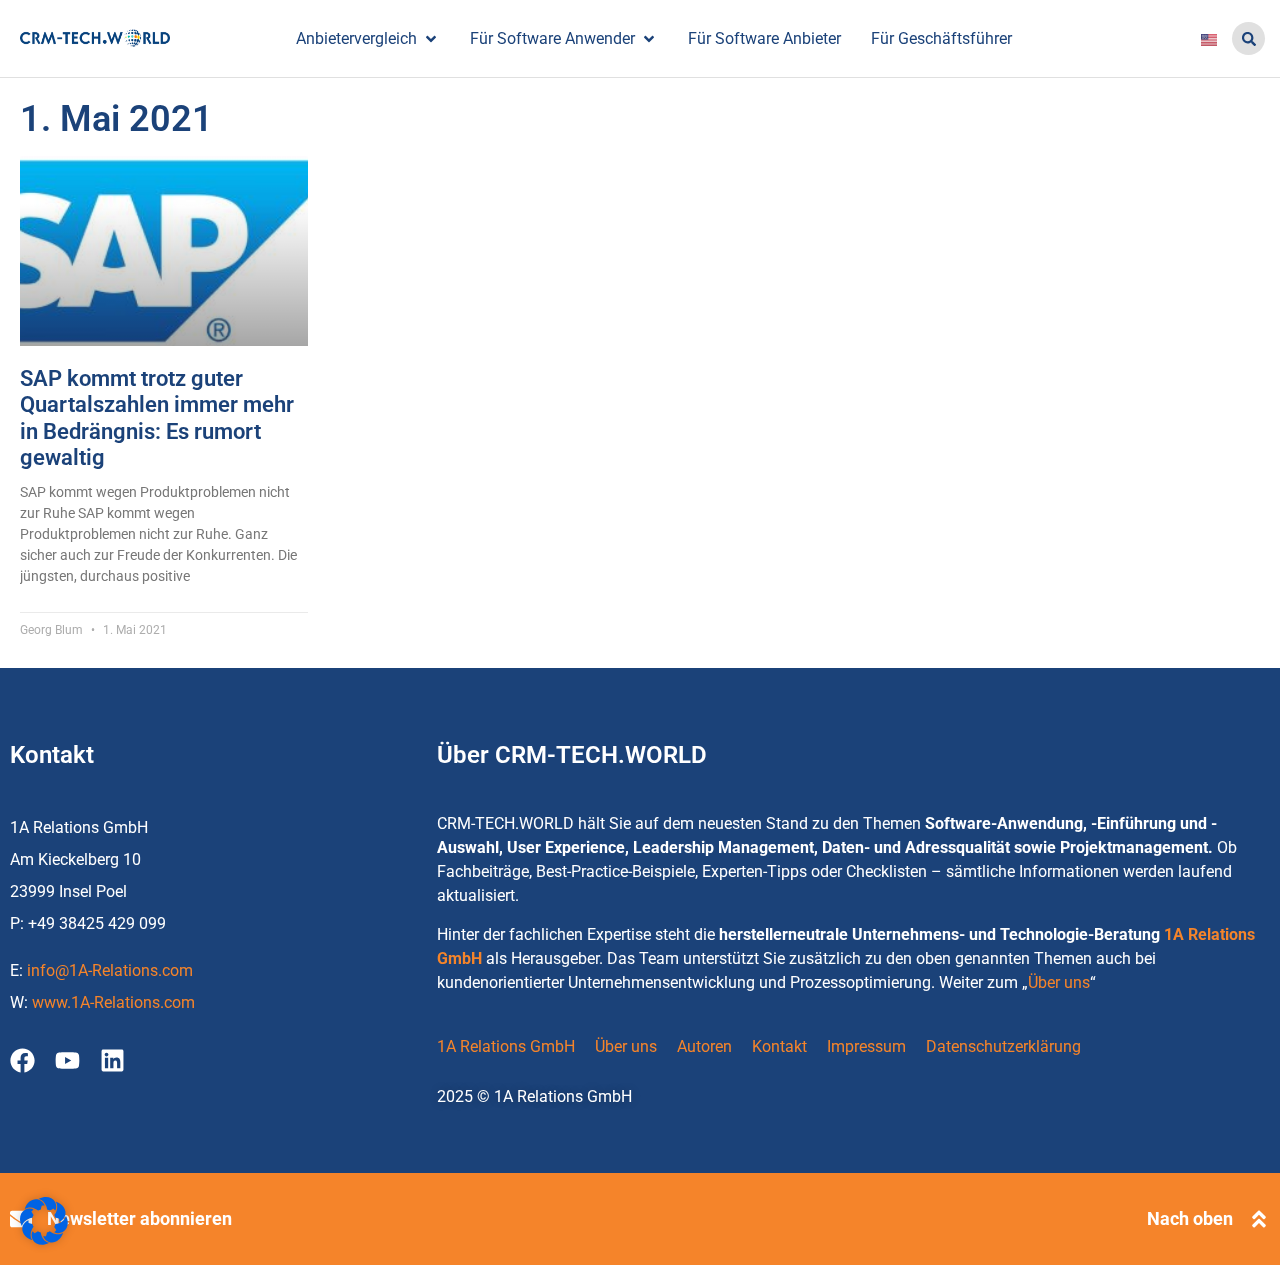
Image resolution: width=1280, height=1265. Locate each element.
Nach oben (1190, 1218)
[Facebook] (22, 1060)
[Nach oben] (1259, 1219)
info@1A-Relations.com (110, 970)
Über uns (1059, 982)
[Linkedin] (112, 1060)
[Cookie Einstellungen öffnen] (44, 1239)
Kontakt (779, 1046)
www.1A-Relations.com (113, 1002)
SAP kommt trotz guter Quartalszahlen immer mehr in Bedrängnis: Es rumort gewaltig (157, 418)
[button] (1248, 38)
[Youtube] (67, 1060)
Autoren (704, 1046)
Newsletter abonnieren (139, 1218)
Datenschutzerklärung (1003, 1046)
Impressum (866, 1046)
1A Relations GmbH (506, 1046)
